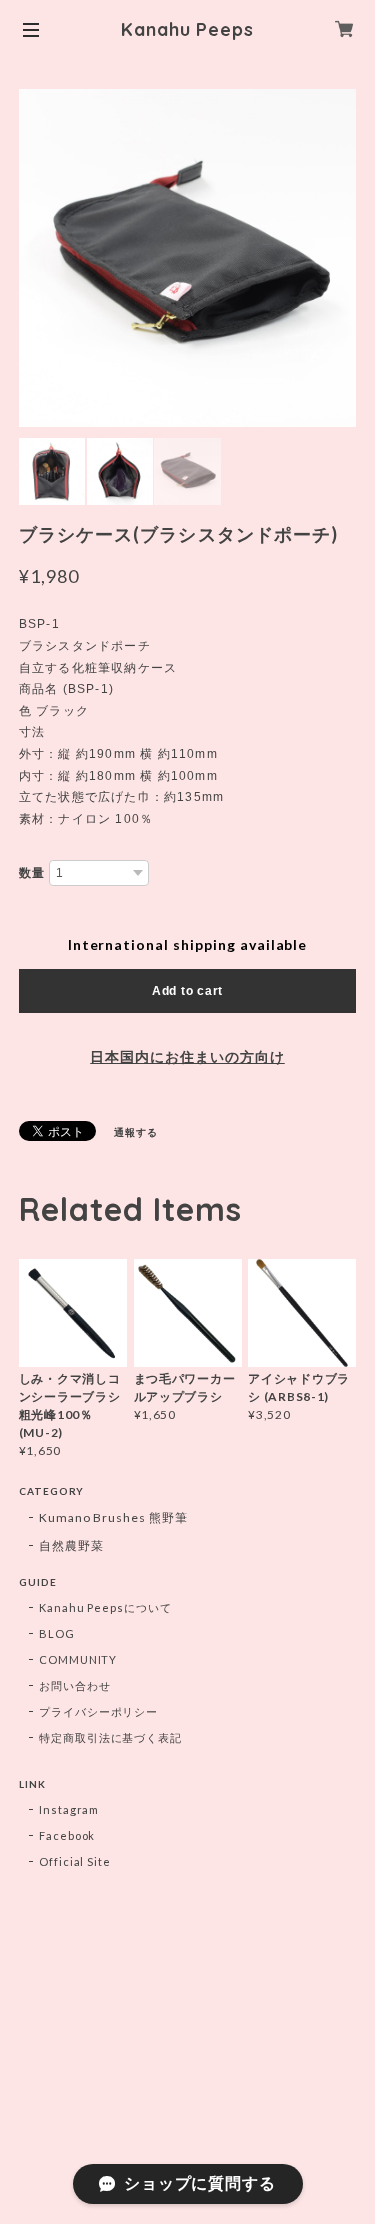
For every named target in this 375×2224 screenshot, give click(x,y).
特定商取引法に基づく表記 (111, 1737)
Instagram (69, 1809)
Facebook (67, 1835)
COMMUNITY (78, 1659)
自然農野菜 (71, 1545)
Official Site (75, 1861)
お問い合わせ (75, 1685)
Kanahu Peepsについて (105, 1607)
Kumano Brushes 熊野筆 (113, 1517)
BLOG (57, 1633)
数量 (32, 873)
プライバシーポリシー (99, 1711)
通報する (136, 1132)
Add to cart (187, 991)
